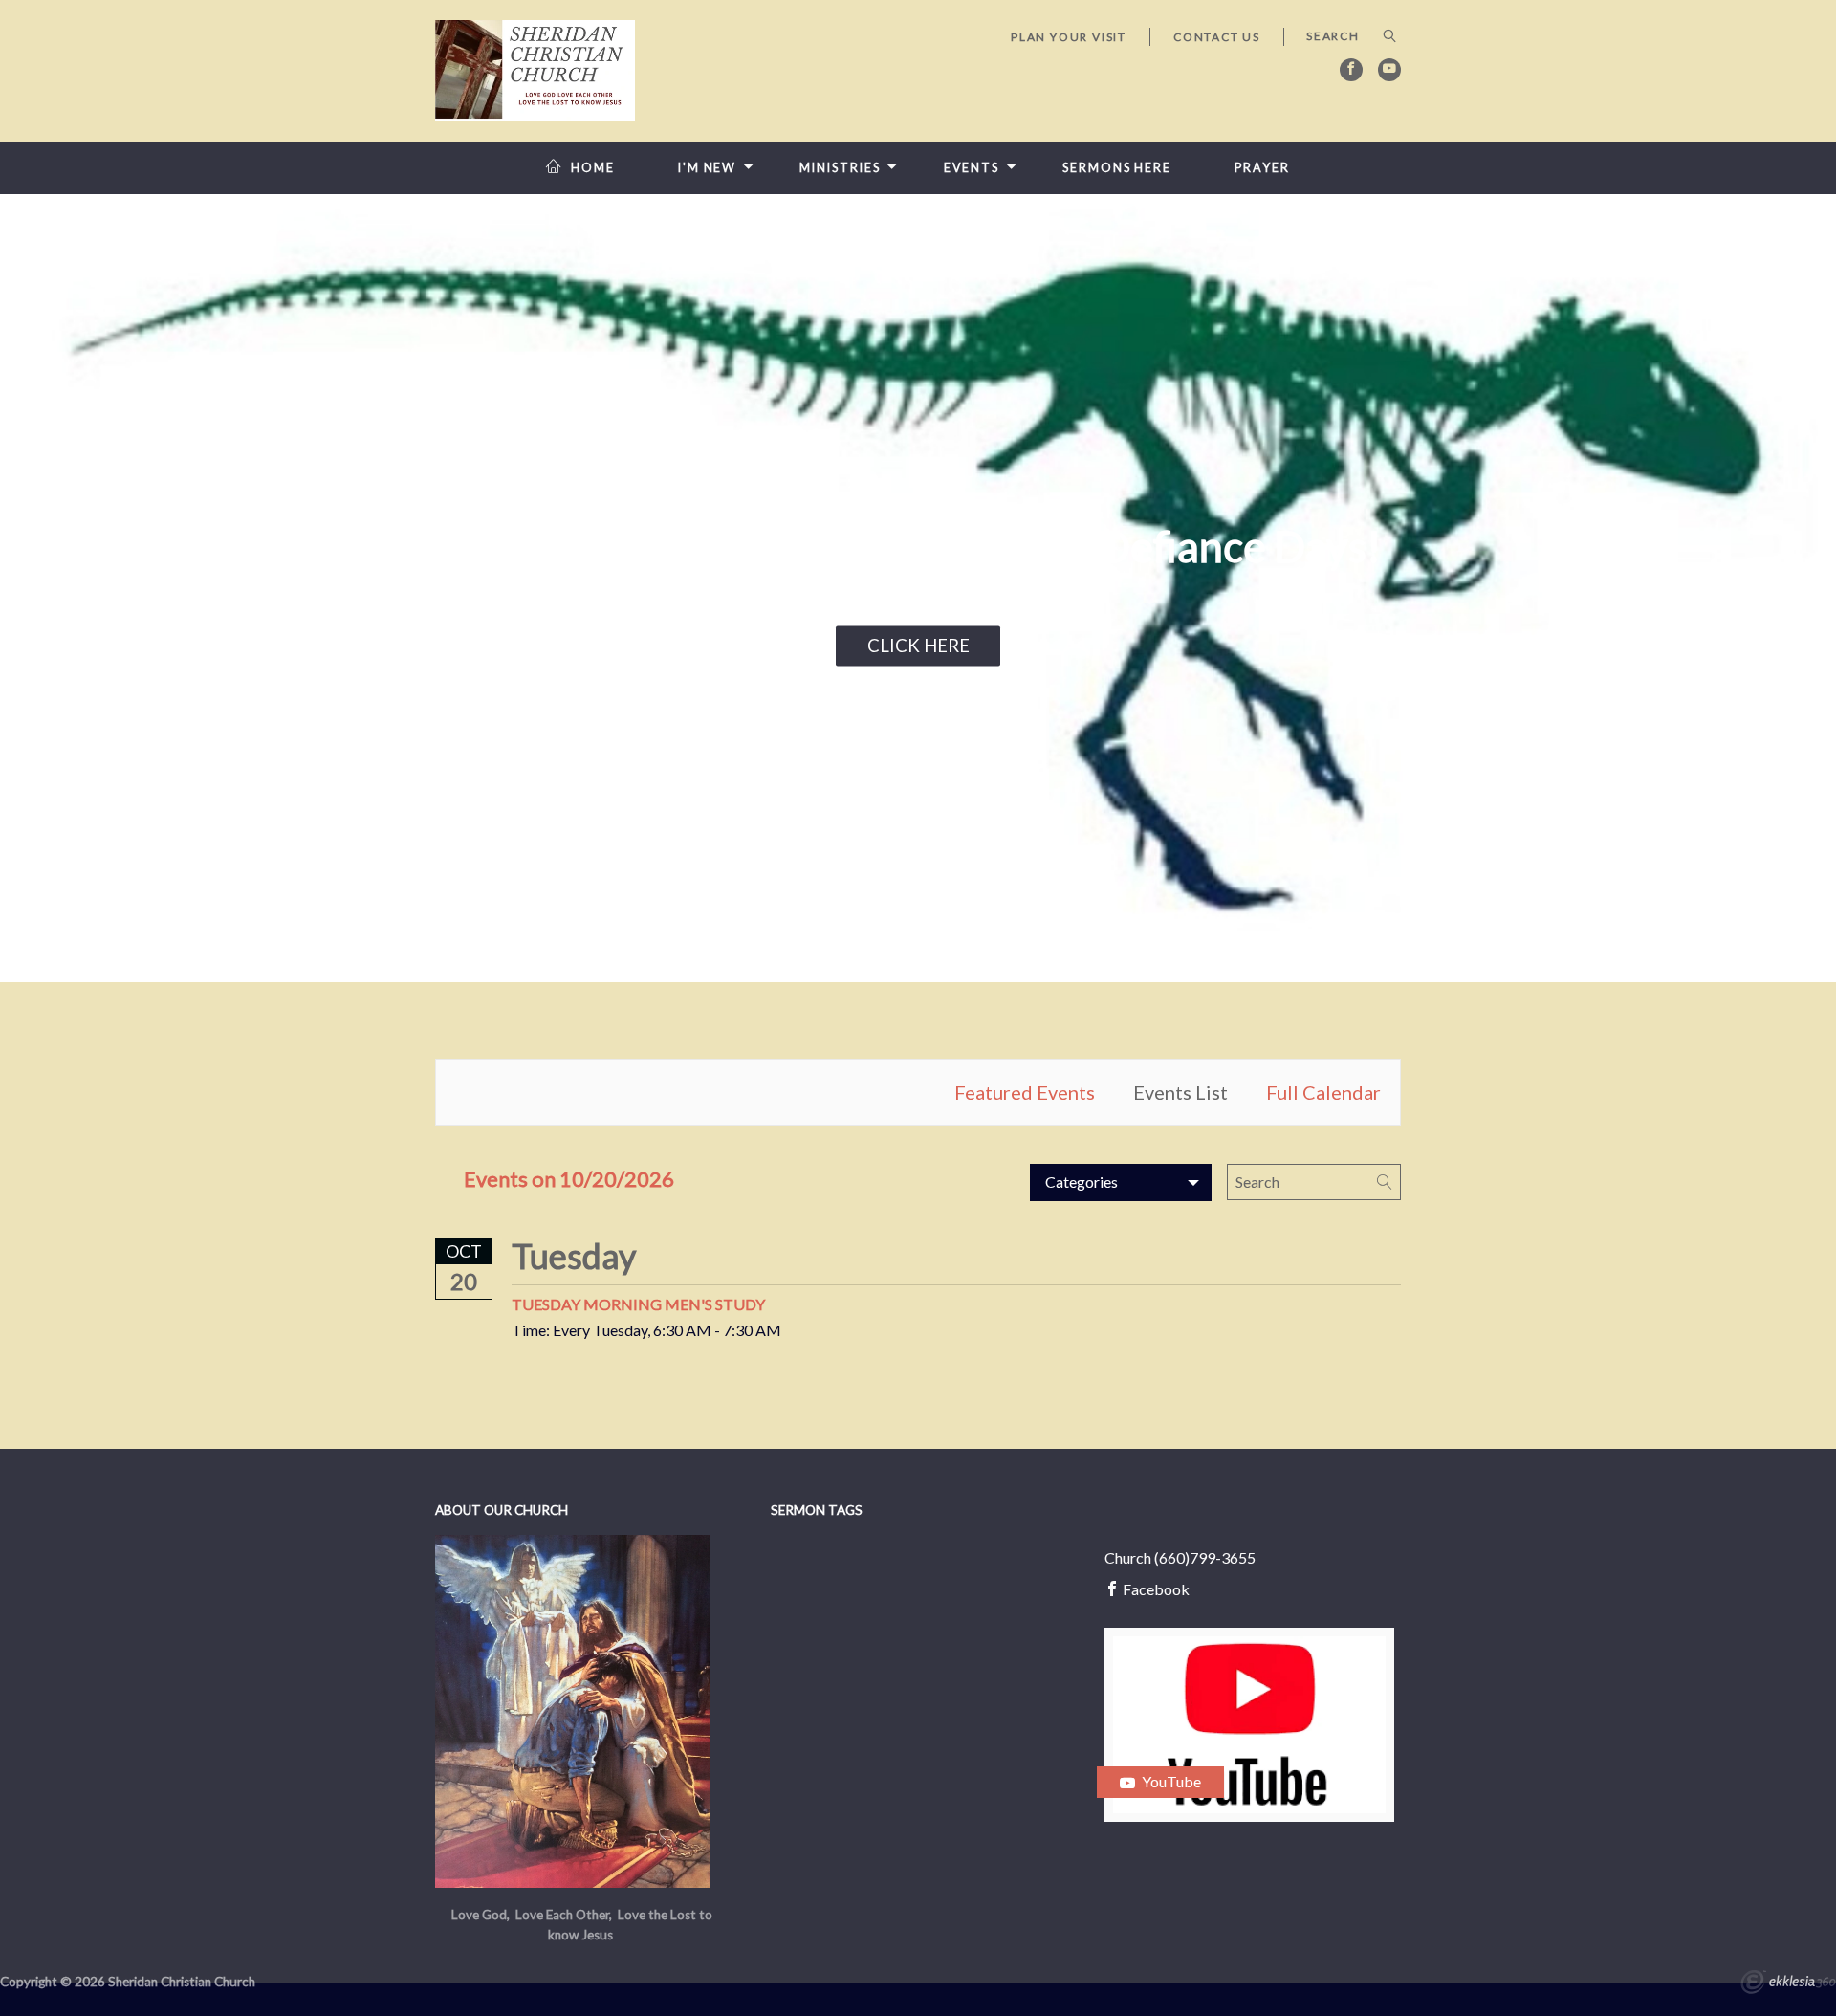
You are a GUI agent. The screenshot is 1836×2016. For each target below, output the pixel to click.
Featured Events (1025, 1092)
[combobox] (1121, 1182)
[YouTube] (1389, 70)
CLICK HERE (918, 646)
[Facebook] (1351, 70)
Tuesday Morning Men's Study (638, 1304)
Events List (1180, 1092)
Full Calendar (1323, 1092)
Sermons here (1117, 168)
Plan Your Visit (1069, 37)
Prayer (1262, 168)
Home (593, 168)
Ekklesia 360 (1788, 1984)
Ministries (840, 168)
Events (972, 168)
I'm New (707, 168)
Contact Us (1217, 37)
